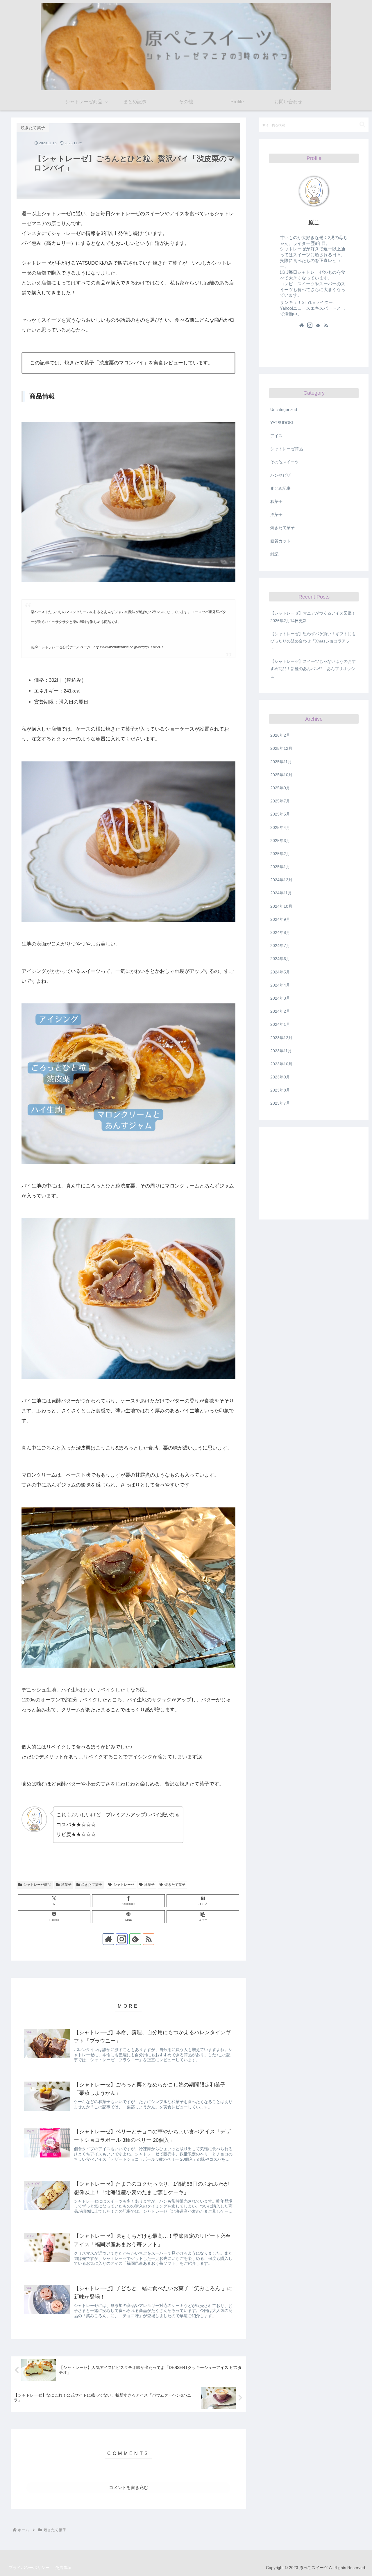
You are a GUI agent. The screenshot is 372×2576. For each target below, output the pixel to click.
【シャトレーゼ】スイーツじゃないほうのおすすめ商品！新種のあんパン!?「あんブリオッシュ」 (313, 669)
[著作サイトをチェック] (108, 1939)
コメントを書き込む (129, 2487)
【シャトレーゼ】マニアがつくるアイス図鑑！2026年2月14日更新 (313, 617)
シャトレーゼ (124, 1885)
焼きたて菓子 (92, 1885)
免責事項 (63, 2568)
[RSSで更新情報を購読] (149, 1939)
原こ (314, 222)
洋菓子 (66, 1885)
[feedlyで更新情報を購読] (135, 1939)
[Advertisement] (314, 1173)
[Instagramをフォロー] (122, 1939)
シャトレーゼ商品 (37, 1885)
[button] (203, 1917)
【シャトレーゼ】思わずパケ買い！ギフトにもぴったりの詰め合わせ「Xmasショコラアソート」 (313, 641)
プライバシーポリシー (29, 2568)
